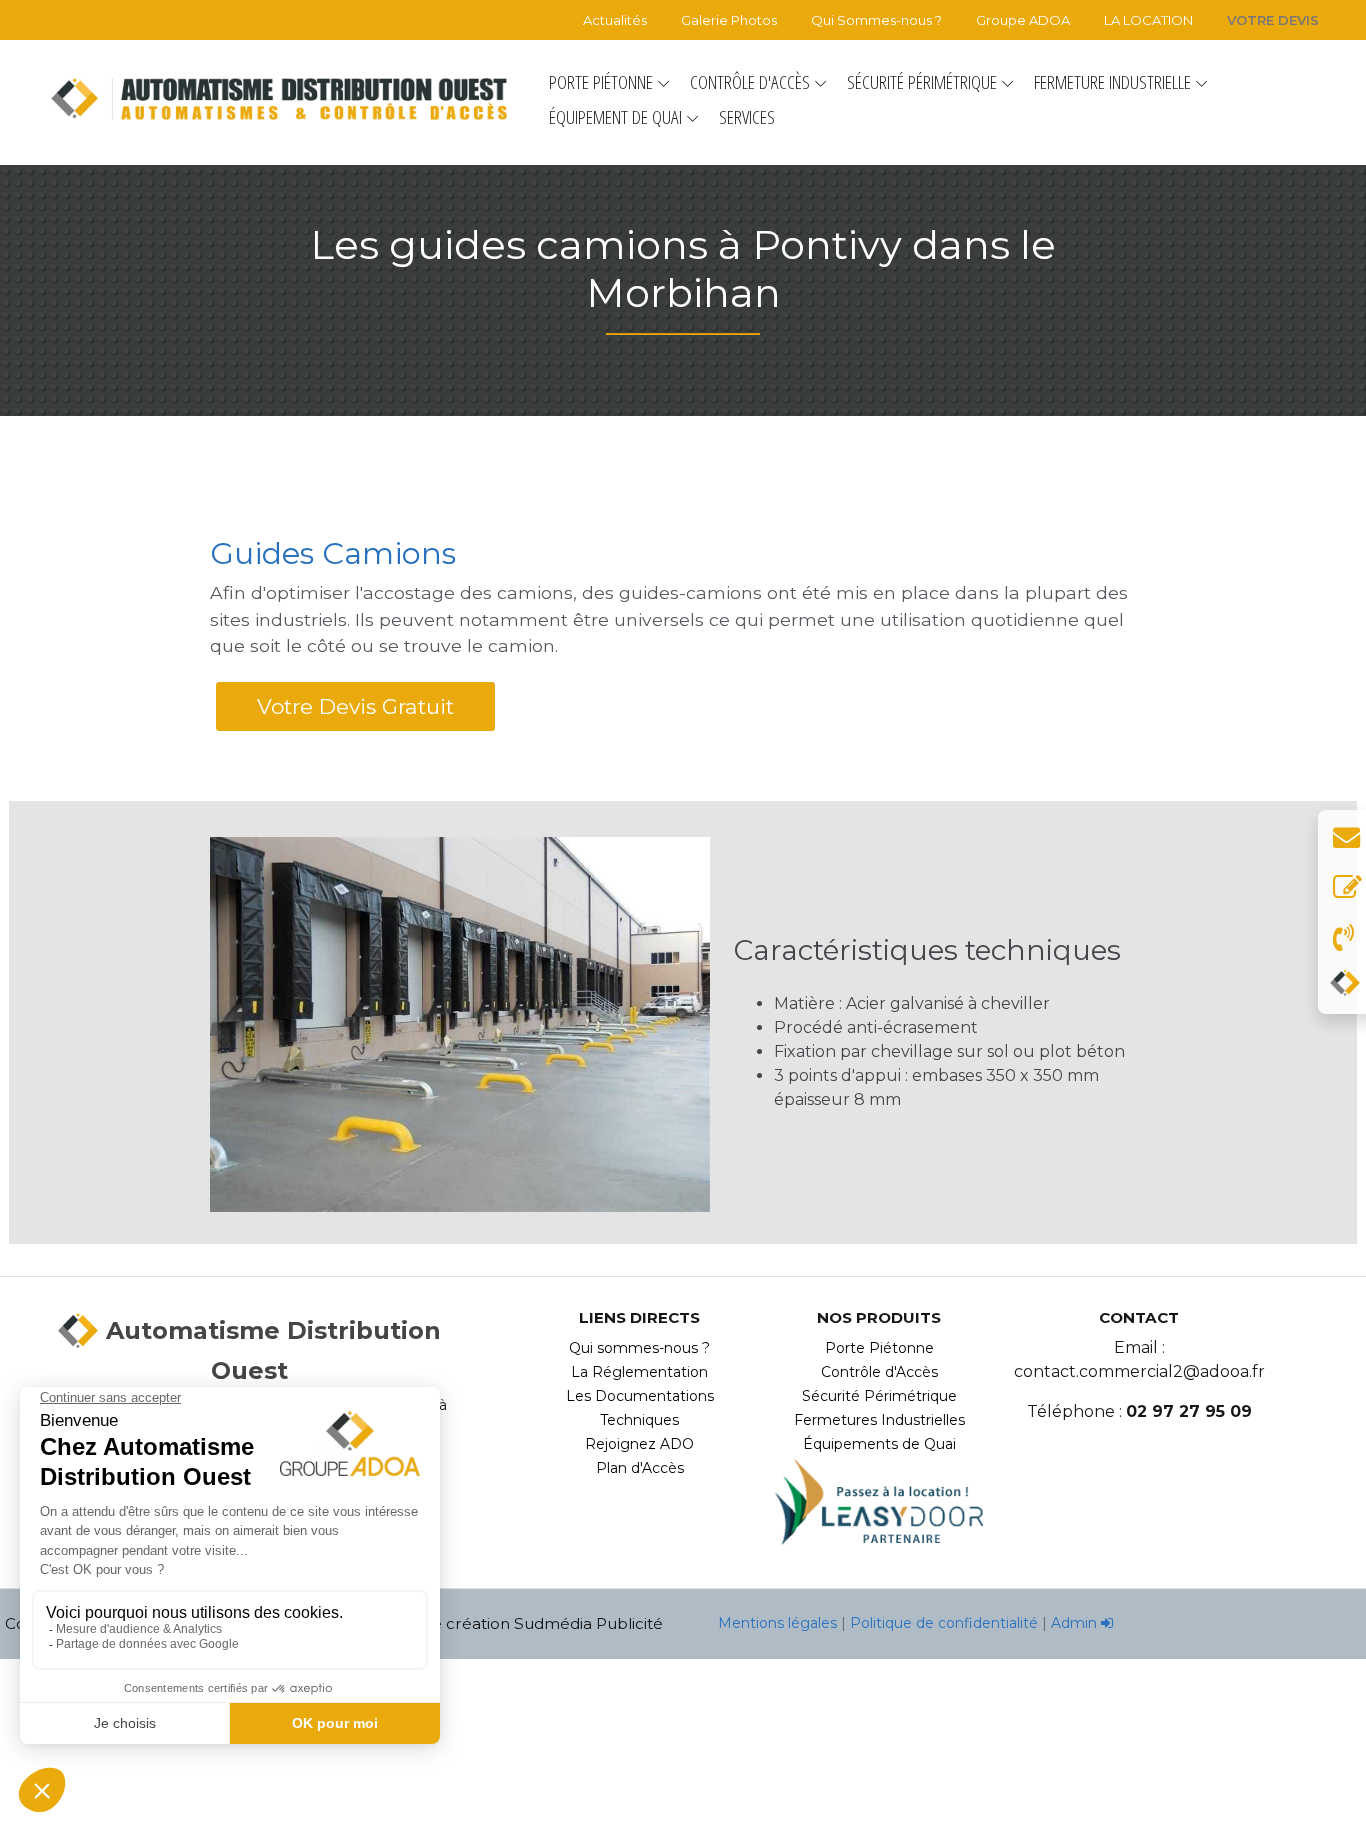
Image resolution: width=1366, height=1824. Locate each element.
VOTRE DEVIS (1273, 20)
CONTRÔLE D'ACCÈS (750, 82)
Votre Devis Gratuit (355, 706)
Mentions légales (779, 1623)
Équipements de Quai (879, 1444)
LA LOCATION (1148, 20)
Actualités (615, 20)
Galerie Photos (729, 20)
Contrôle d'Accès (879, 1372)
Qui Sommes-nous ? (876, 20)
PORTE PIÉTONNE (601, 82)
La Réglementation (639, 1372)
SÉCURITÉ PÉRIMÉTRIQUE (922, 82)
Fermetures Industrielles (879, 1420)
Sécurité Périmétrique (879, 1396)
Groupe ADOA (1023, 20)
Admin (1076, 1623)
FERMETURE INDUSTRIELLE (1112, 82)
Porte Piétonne (879, 1348)
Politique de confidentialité (944, 1623)
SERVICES (747, 117)
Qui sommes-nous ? (639, 1348)
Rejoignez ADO (639, 1444)
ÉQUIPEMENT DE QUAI (615, 117)
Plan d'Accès (640, 1468)
